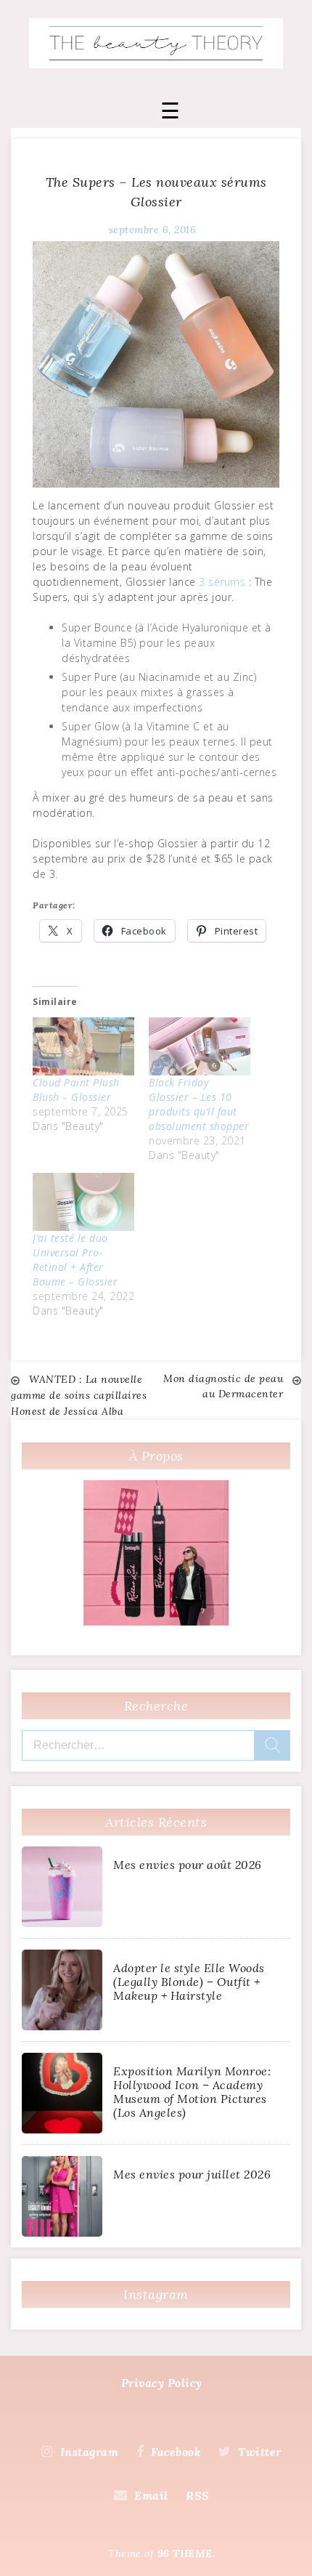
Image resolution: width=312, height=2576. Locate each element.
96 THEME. (186, 2553)
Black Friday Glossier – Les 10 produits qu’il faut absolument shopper (199, 1104)
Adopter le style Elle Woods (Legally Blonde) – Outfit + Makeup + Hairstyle (189, 1982)
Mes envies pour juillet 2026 (192, 2174)
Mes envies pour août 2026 (188, 1865)
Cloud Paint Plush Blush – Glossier (76, 1090)
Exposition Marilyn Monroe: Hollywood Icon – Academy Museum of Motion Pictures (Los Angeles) (192, 2092)
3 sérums (222, 582)
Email (151, 2495)
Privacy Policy (162, 2383)
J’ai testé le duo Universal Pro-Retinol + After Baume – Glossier (77, 1260)
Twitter (260, 2452)
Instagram (89, 2452)
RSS (198, 2495)
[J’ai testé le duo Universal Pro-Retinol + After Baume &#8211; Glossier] (83, 1202)
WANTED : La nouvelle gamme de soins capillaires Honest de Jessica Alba (79, 1395)
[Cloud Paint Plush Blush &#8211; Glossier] (83, 1046)
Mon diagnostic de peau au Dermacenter (223, 1386)
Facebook (176, 2452)
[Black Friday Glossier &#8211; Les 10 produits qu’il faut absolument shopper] (200, 1046)
